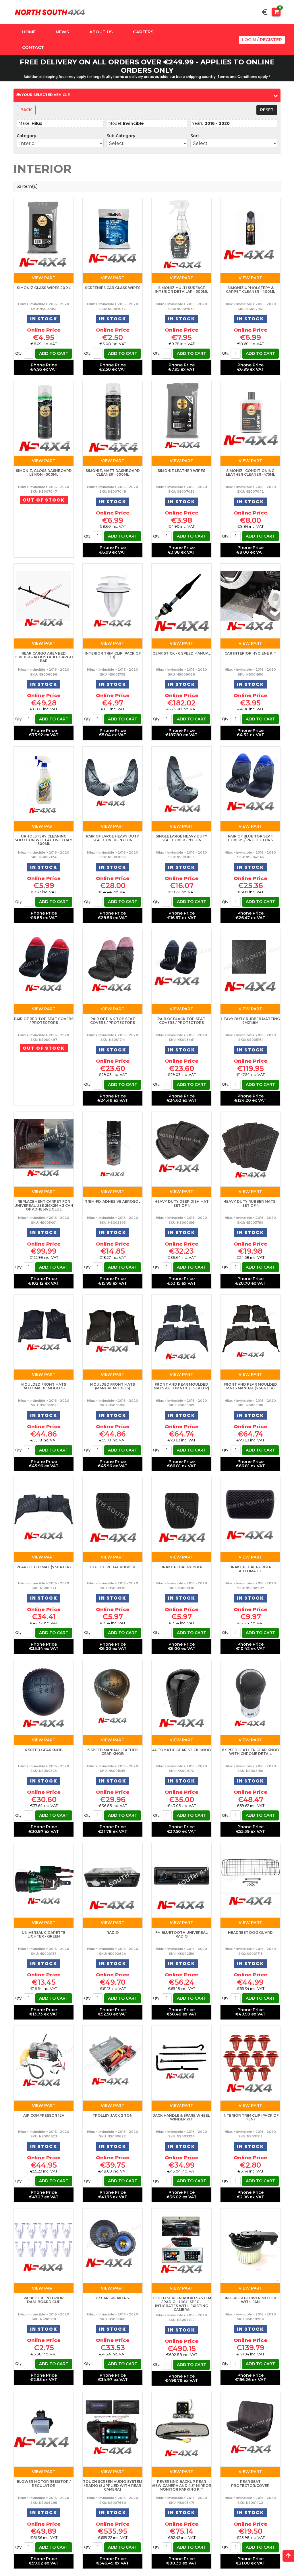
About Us (101, 32)
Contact (33, 47)
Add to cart (54, 353)
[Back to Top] (288, 2556)
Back (26, 110)
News (62, 32)
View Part (44, 278)
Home (29, 32)
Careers (143, 32)
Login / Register (262, 40)
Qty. (19, 353)
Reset (267, 110)
